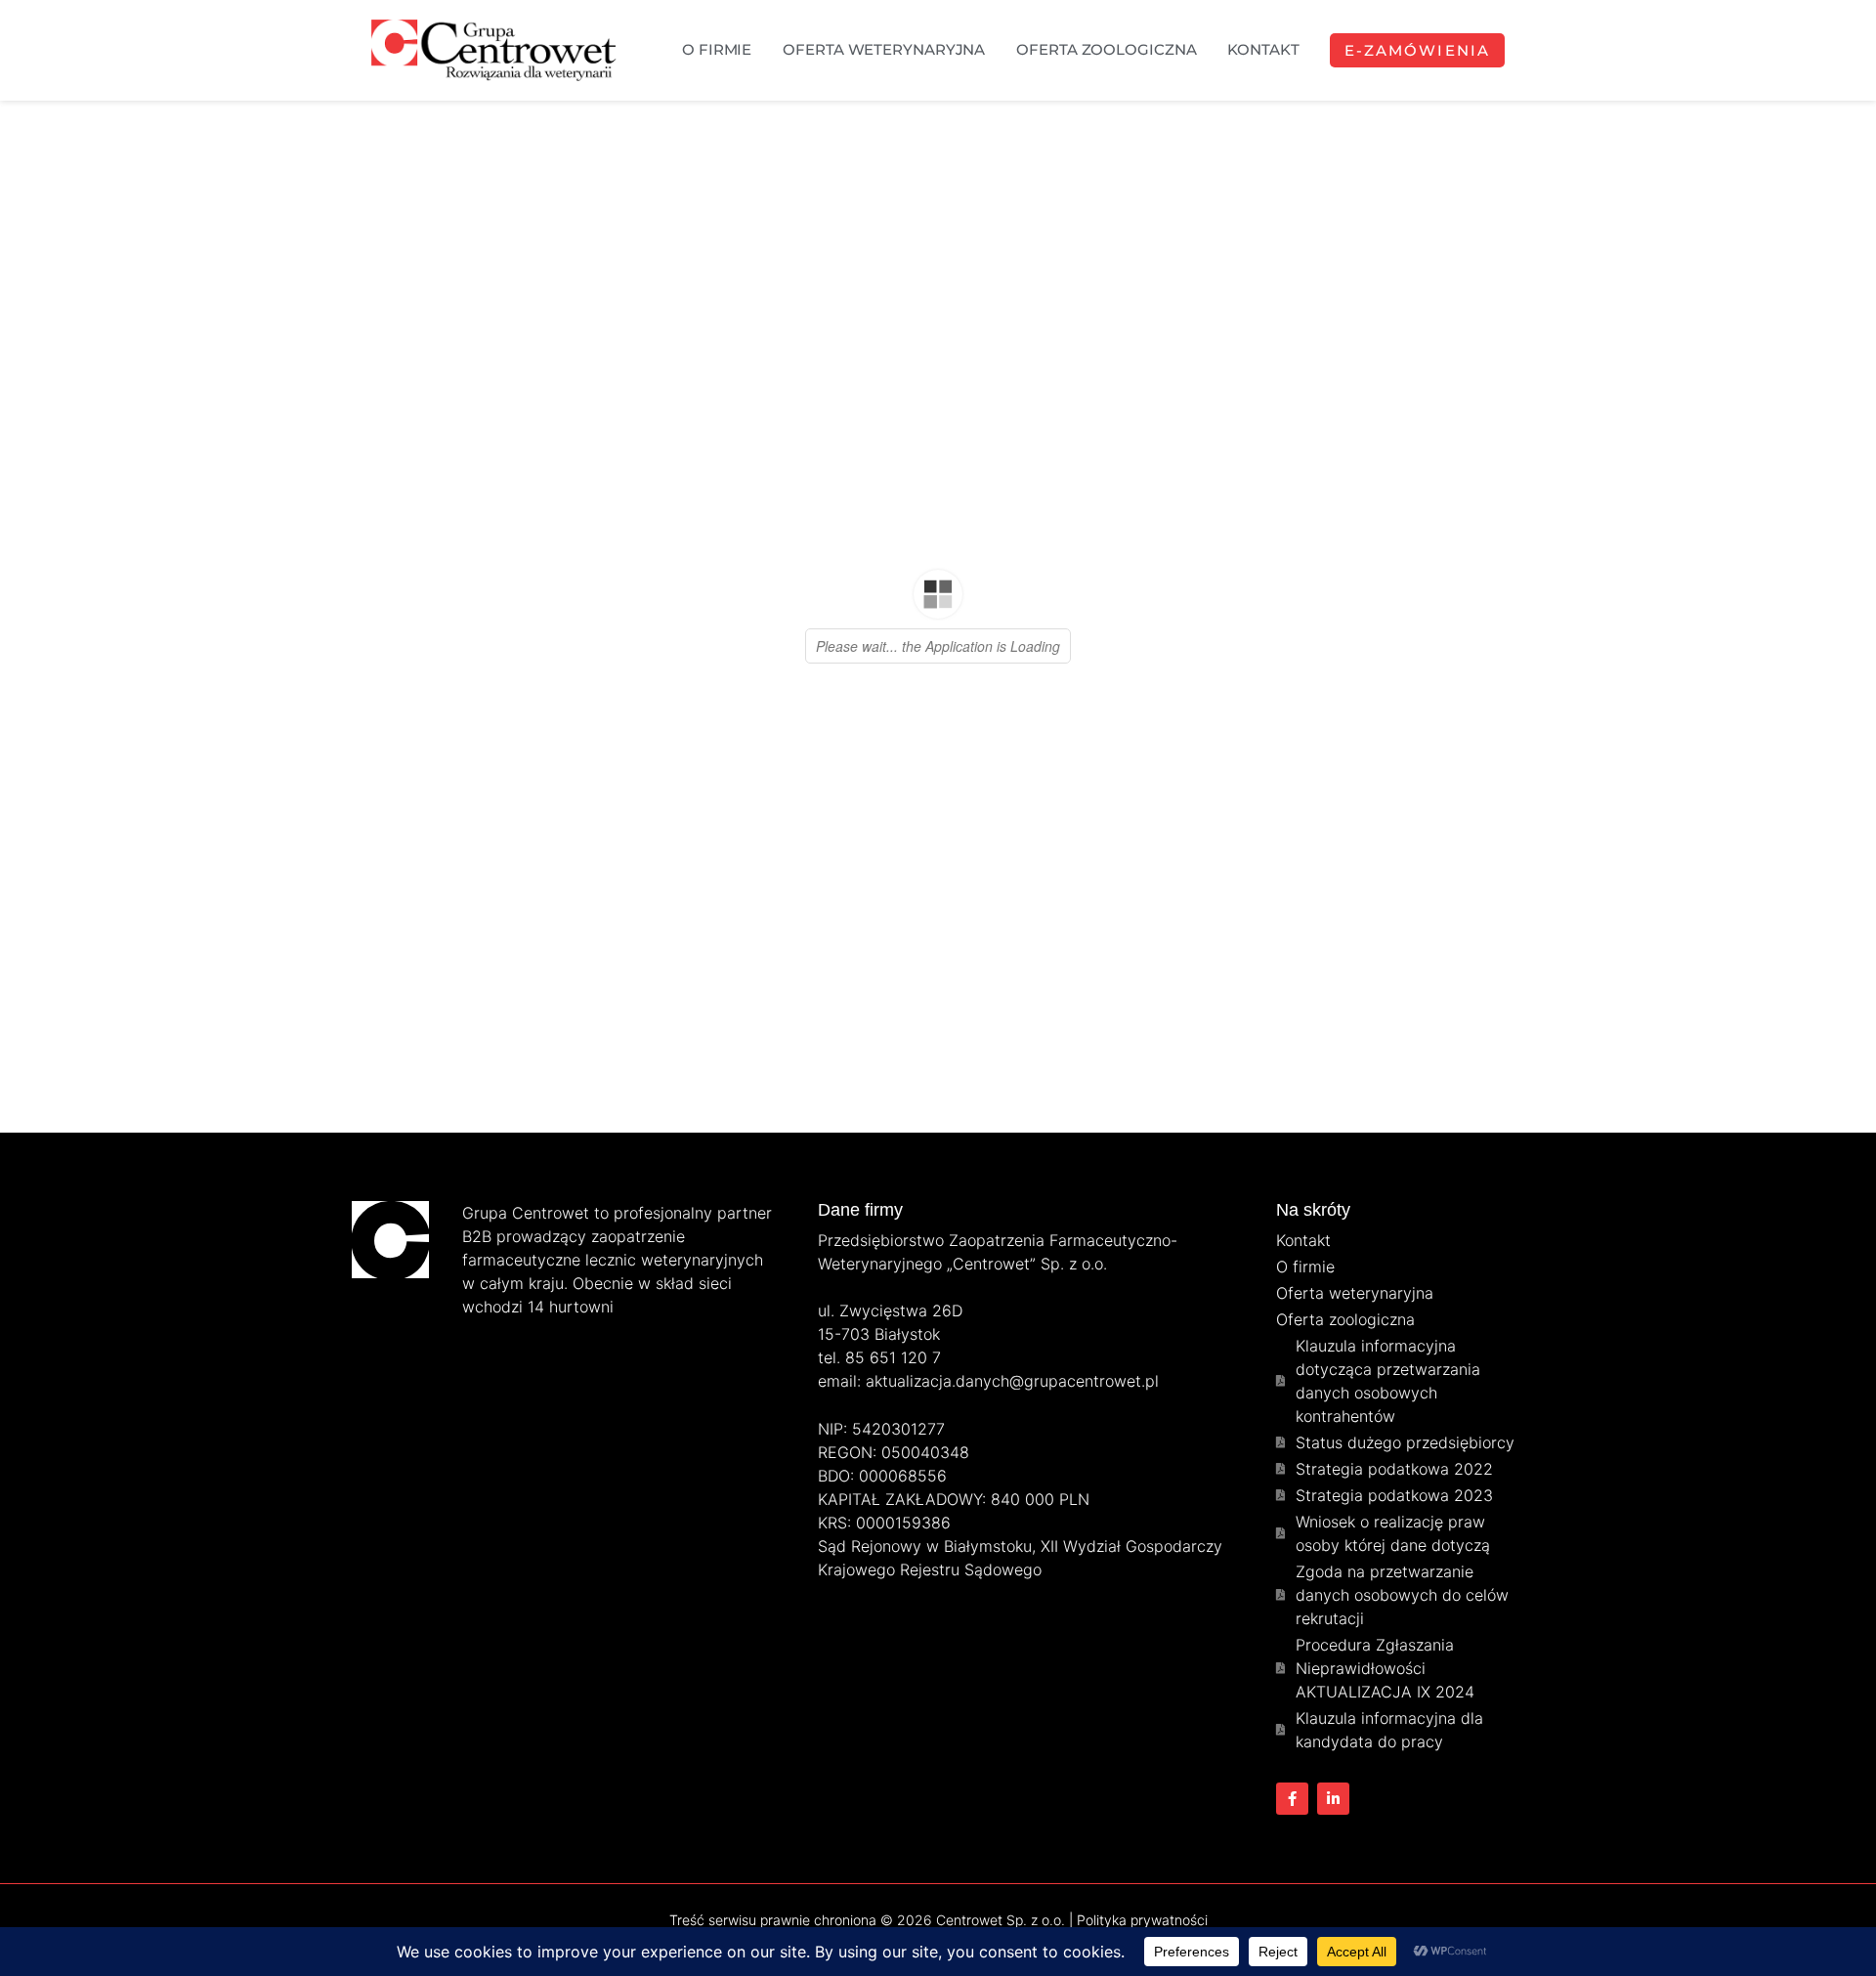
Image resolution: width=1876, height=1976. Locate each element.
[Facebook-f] (1292, 1799)
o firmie (717, 49)
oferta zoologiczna (1106, 49)
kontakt (1263, 49)
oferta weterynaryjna (884, 49)
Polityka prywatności (1142, 1920)
